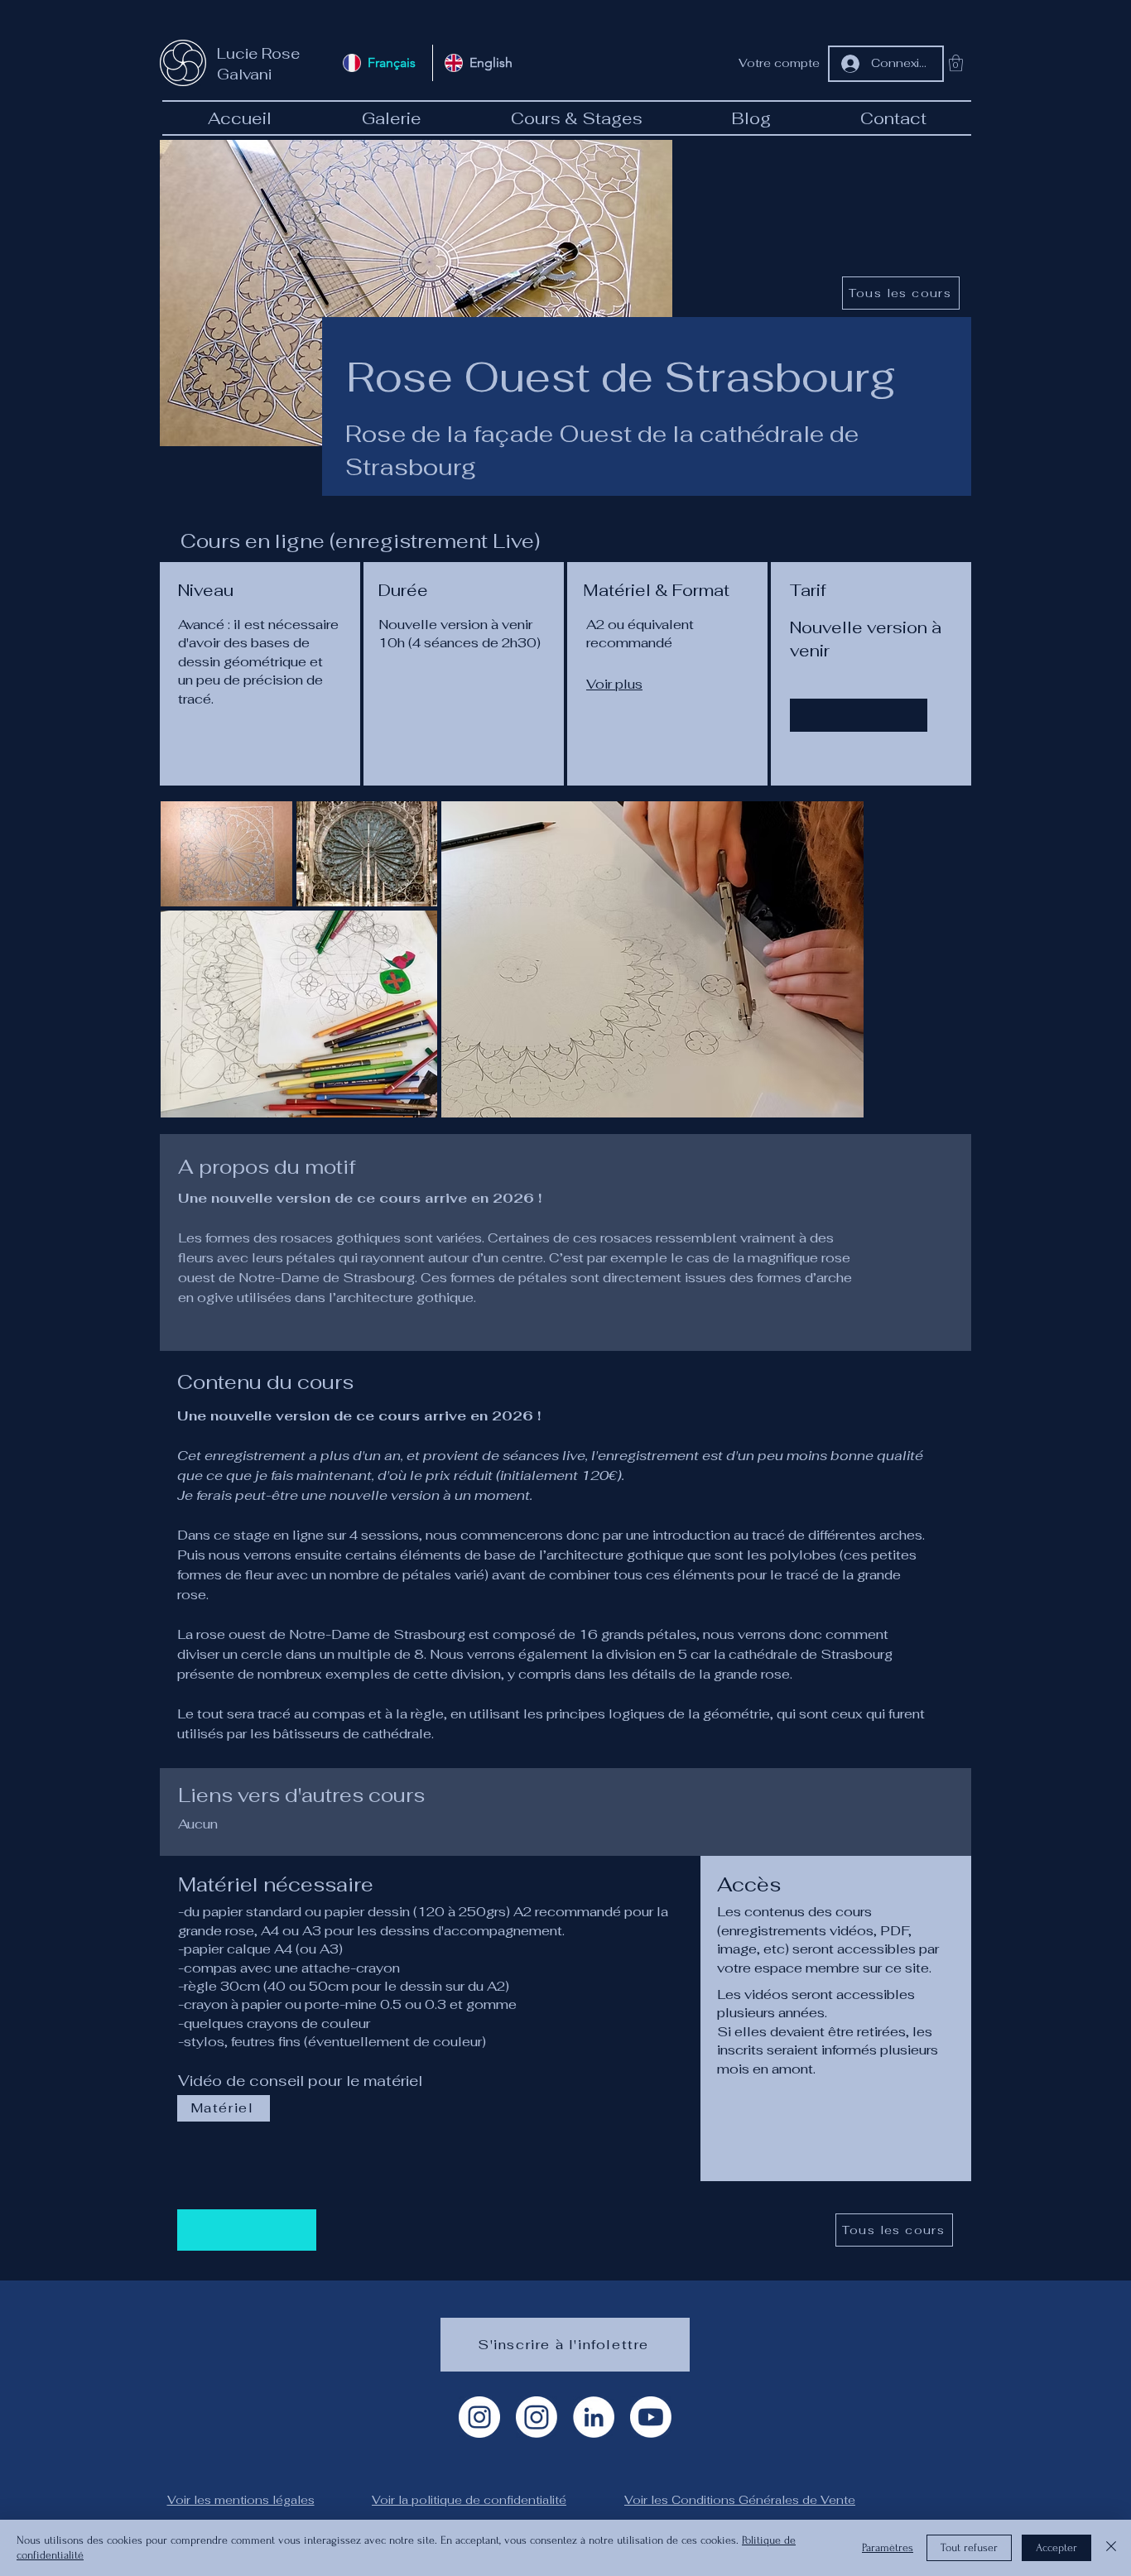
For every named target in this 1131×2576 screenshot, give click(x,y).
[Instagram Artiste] (479, 2417)
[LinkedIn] (594, 2417)
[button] (956, 63)
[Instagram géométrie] (537, 2417)
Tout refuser (969, 2547)
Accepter (1056, 2547)
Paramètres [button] (888, 2547)
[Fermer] (1111, 2548)
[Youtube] (651, 2417)
